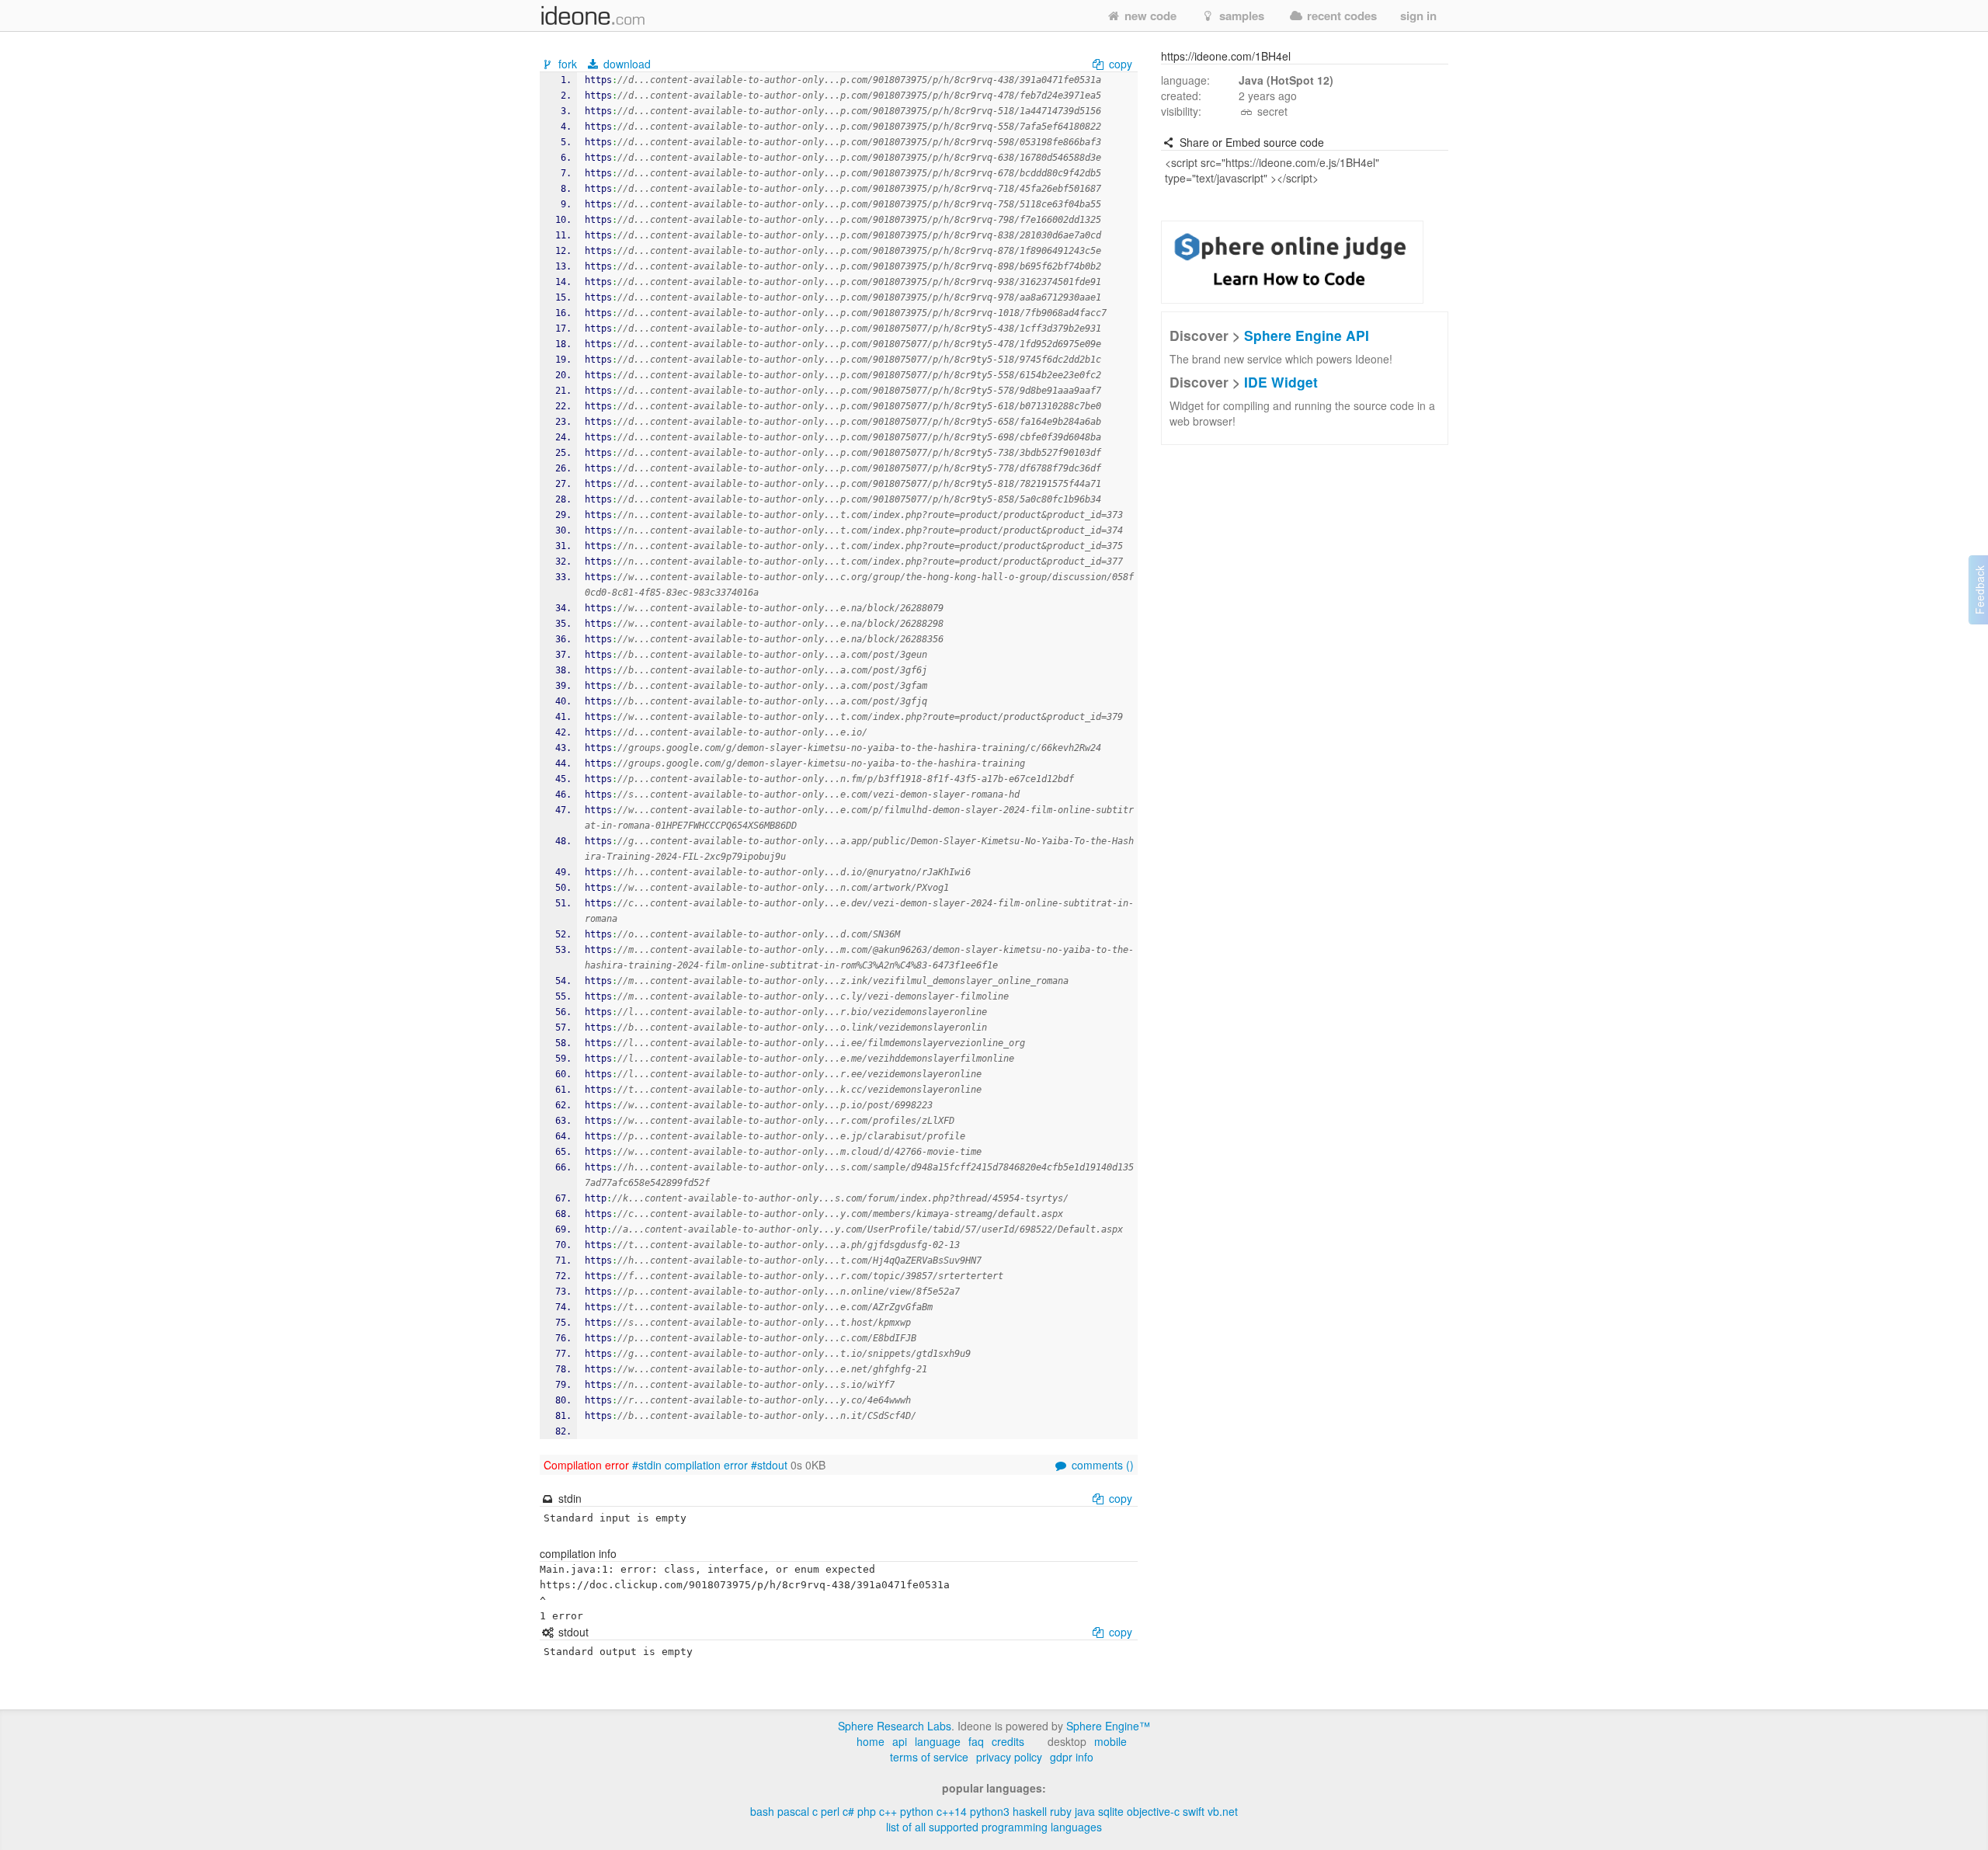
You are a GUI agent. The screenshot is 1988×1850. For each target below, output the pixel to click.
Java (1085, 1811)
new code (1149, 16)
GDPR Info (1072, 1757)
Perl (830, 1811)
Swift (1194, 1811)
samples (1240, 16)
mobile (1110, 1741)
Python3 (990, 1811)
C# (848, 1811)
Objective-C (1153, 1811)
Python (917, 1811)
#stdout (769, 1465)
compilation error (706, 1465)
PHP (867, 1811)
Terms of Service (929, 1757)
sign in (1418, 16)
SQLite (1111, 1811)
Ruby (1061, 1811)
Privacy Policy (1009, 1757)
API (900, 1741)
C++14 (952, 1811)
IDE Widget (1281, 382)
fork (568, 64)
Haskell (1030, 1811)
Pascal (793, 1811)
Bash (762, 1811)
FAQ (976, 1741)
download (626, 64)
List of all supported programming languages (994, 1827)
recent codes (1340, 16)
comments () (1101, 1465)
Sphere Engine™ (1108, 1726)
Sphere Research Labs (895, 1726)
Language (938, 1741)
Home (871, 1741)
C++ (888, 1811)
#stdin (647, 1465)
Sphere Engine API (1307, 335)
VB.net (1223, 1811)
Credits (1008, 1741)
